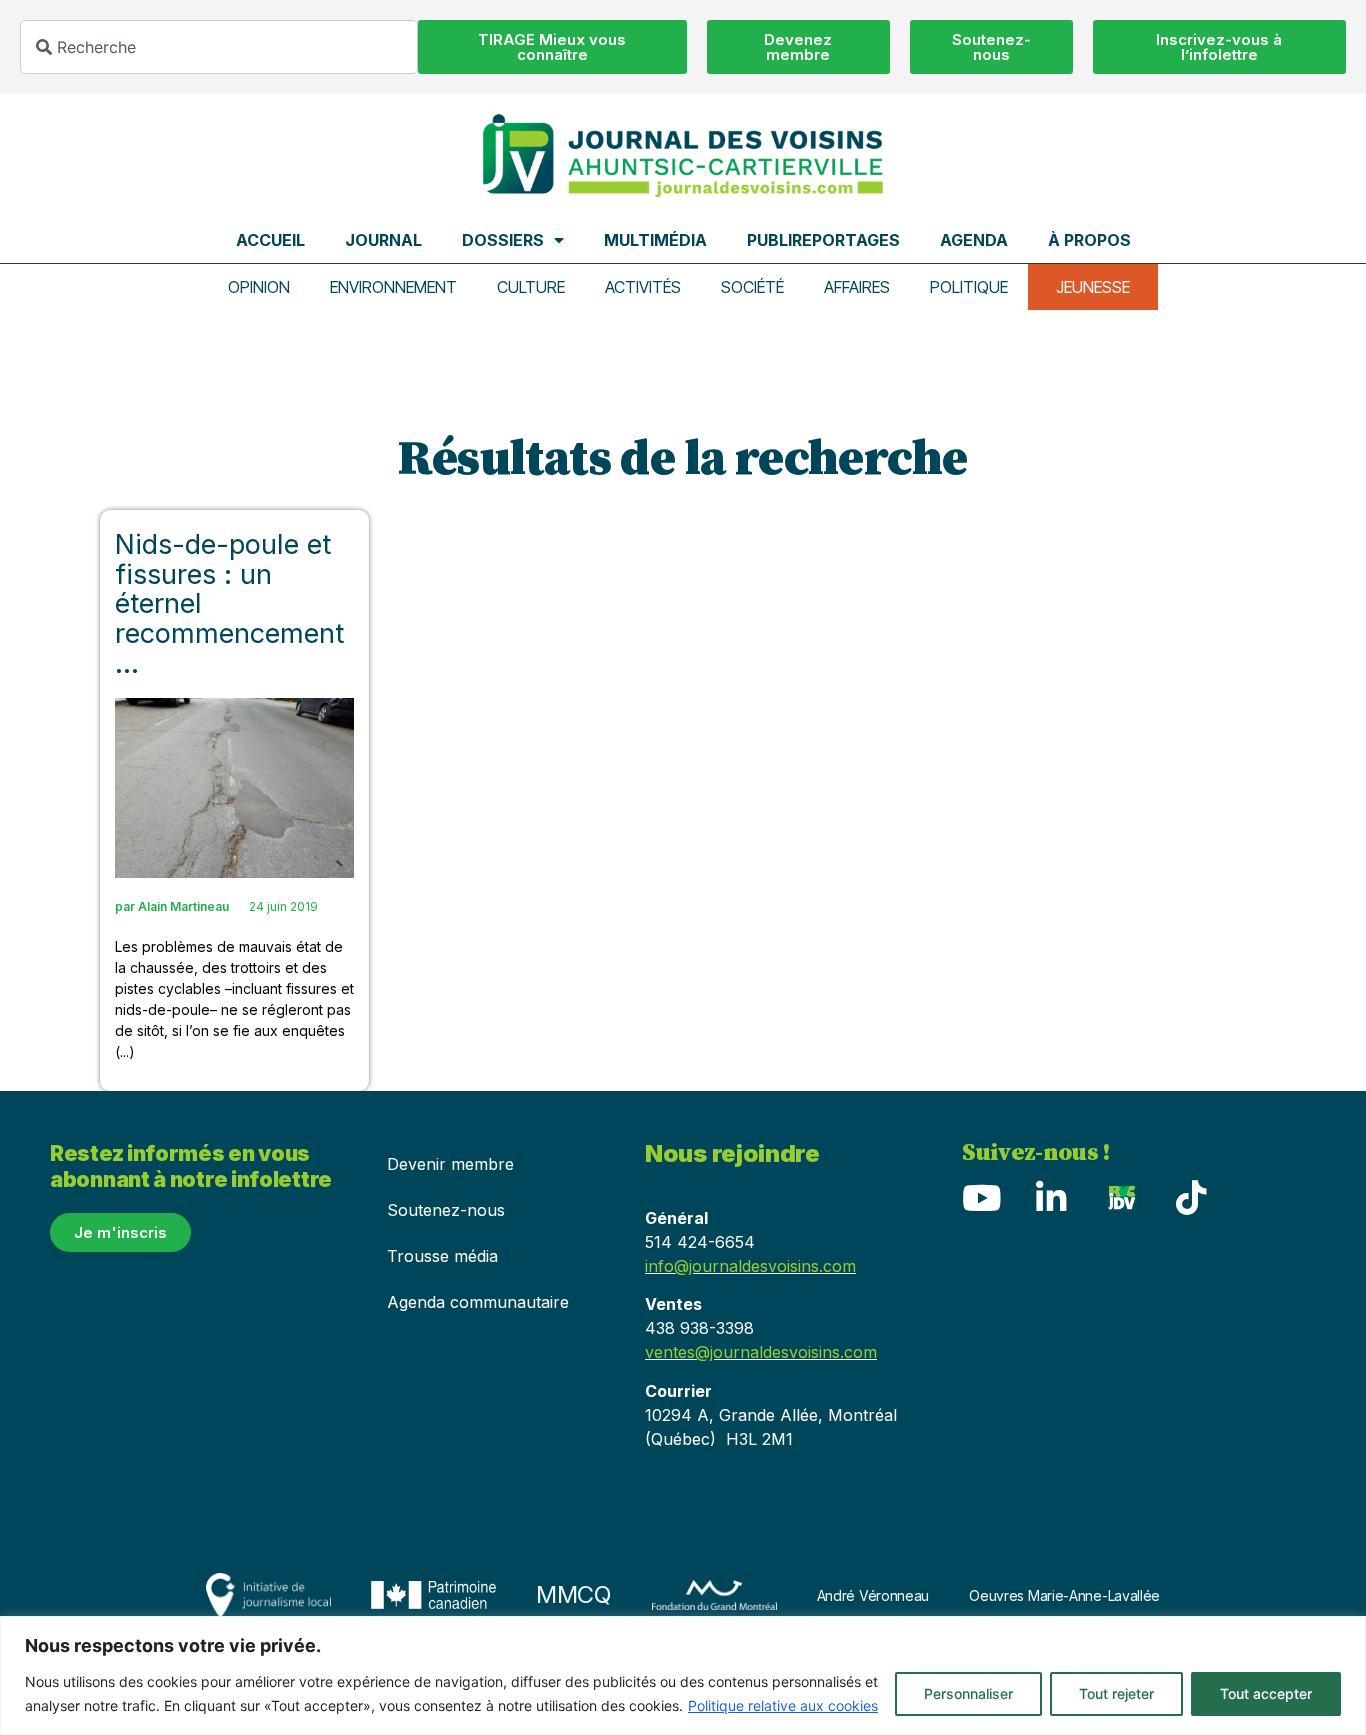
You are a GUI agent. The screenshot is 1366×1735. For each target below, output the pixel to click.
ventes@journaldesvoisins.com (761, 1352)
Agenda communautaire (478, 1302)
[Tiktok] (1192, 1197)
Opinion (259, 287)
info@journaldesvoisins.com (750, 1266)
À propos (1089, 240)
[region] (683, 1675)
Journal (383, 240)
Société (752, 287)
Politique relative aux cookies (783, 1705)
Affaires (857, 287)
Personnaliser (968, 1693)
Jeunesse (1093, 287)
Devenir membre (450, 1164)
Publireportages (823, 240)
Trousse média (442, 1256)
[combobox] (219, 47)
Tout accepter (1266, 1693)
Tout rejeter (1116, 1693)
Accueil (270, 240)
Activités (643, 287)
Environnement (393, 287)
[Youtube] (982, 1197)
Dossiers (503, 240)
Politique (969, 287)
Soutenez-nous (446, 1210)
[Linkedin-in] (1052, 1197)
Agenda (974, 240)
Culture (531, 287)
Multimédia (655, 240)
